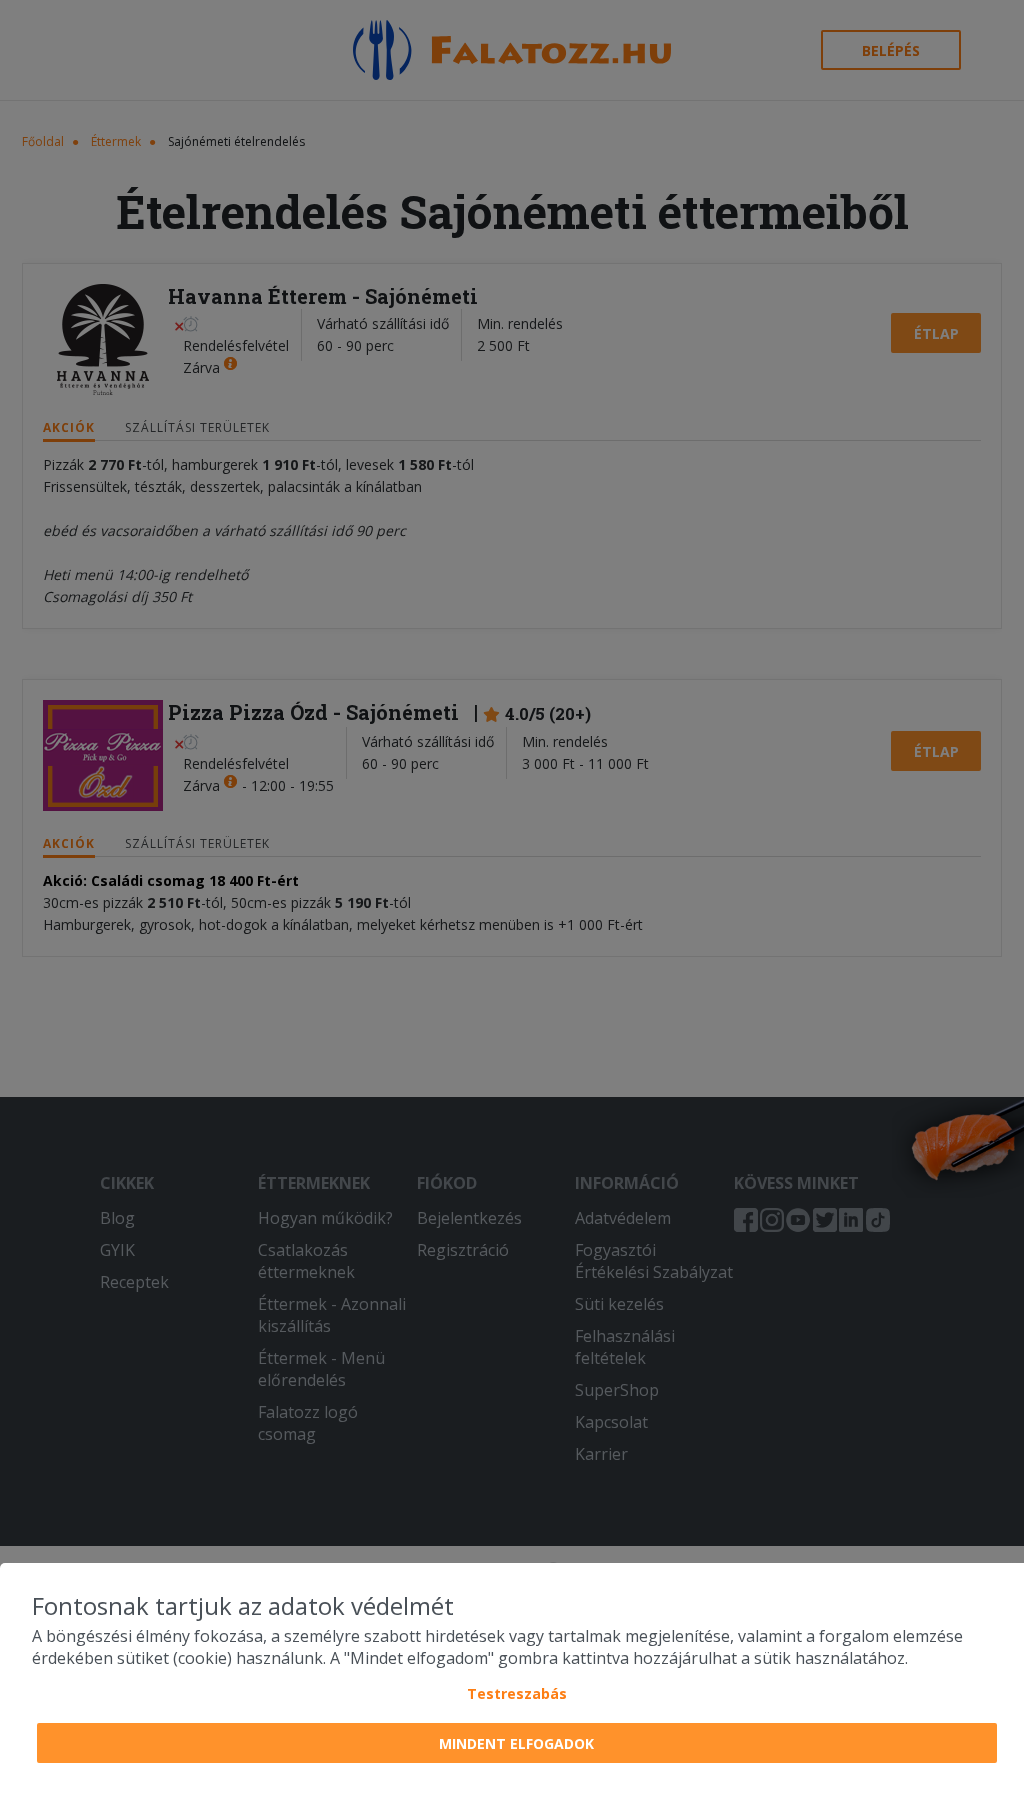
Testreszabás (517, 1693)
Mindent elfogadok (516, 1743)
